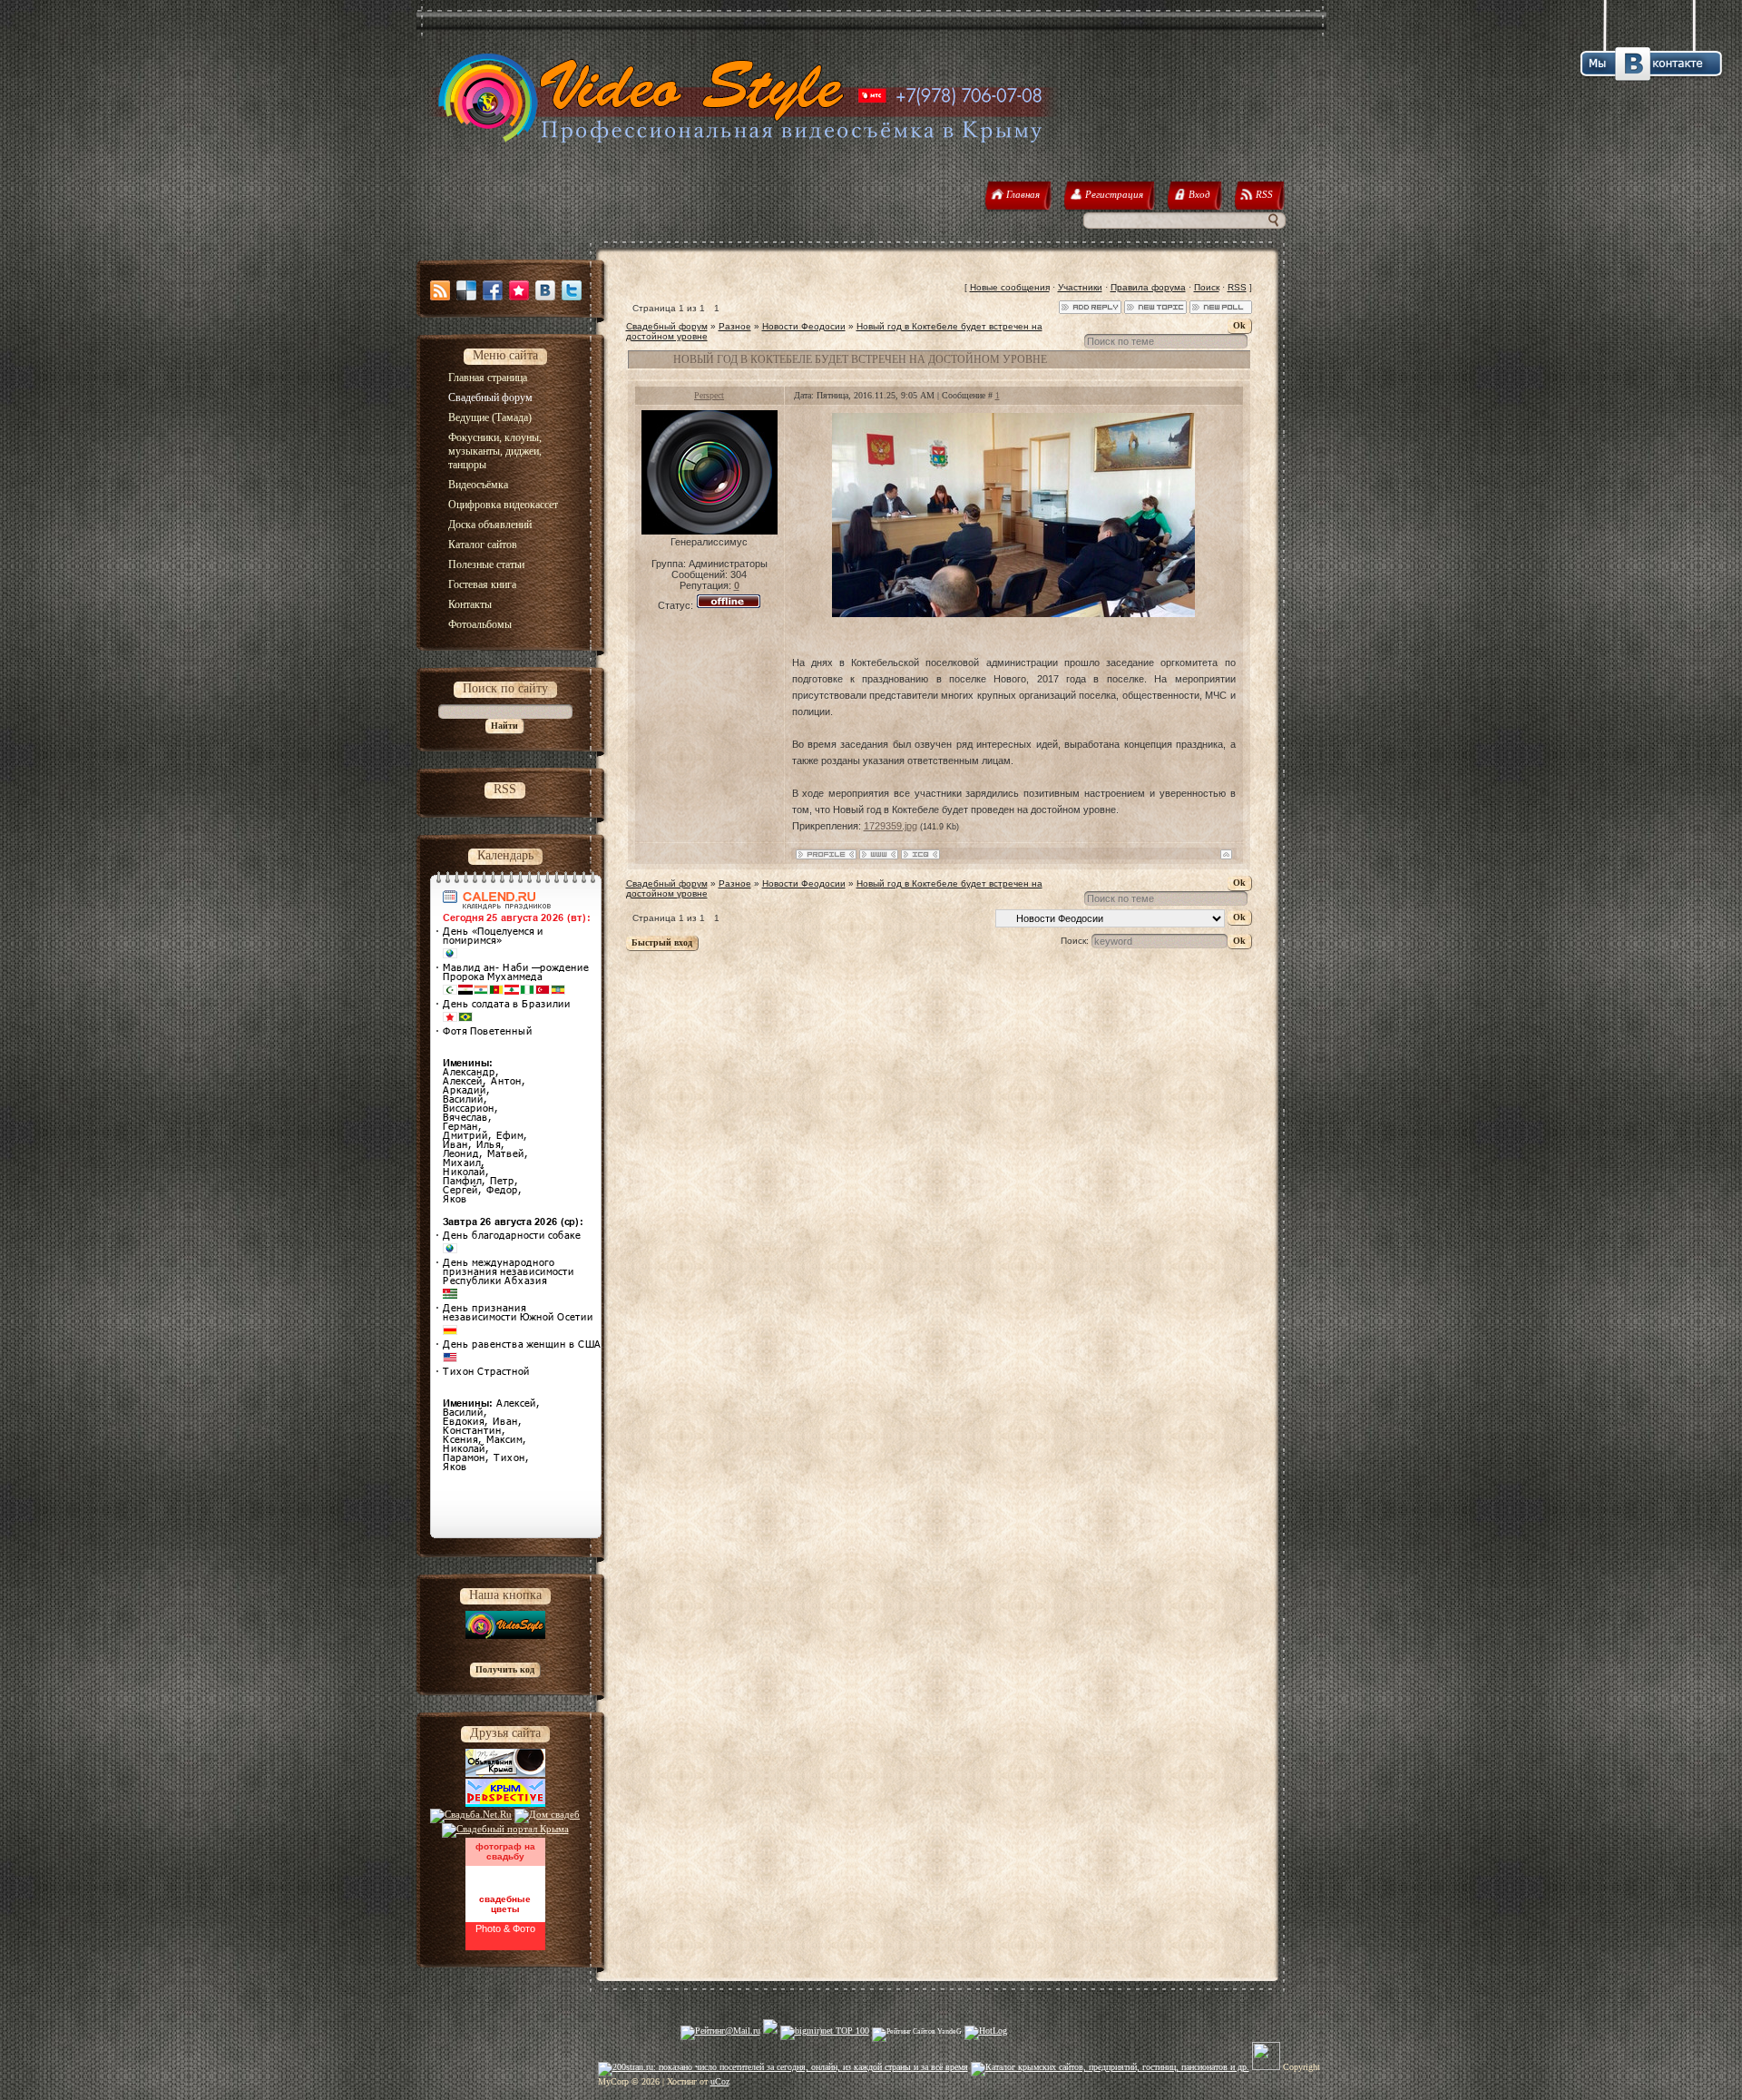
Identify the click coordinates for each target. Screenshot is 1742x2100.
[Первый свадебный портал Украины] (505, 1829)
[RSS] (440, 290)
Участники (1080, 287)
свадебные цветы (505, 1904)
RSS (1237, 287)
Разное (735, 326)
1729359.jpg (891, 826)
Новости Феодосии (804, 326)
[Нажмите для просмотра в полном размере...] (1013, 613)
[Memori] (519, 290)
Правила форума (1148, 287)
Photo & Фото (505, 1928)
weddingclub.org (505, 1874)
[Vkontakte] (545, 290)
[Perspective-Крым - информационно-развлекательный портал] (505, 1803)
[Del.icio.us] (466, 290)
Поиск (1207, 287)
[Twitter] (572, 290)
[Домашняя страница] (879, 854)
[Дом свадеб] (547, 1814)
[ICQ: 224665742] (920, 854)
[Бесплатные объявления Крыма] (505, 1773)
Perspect (709, 395)
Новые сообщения (1010, 287)
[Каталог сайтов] (1266, 2067)
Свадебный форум (667, 326)
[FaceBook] (493, 290)
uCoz (720, 2081)
